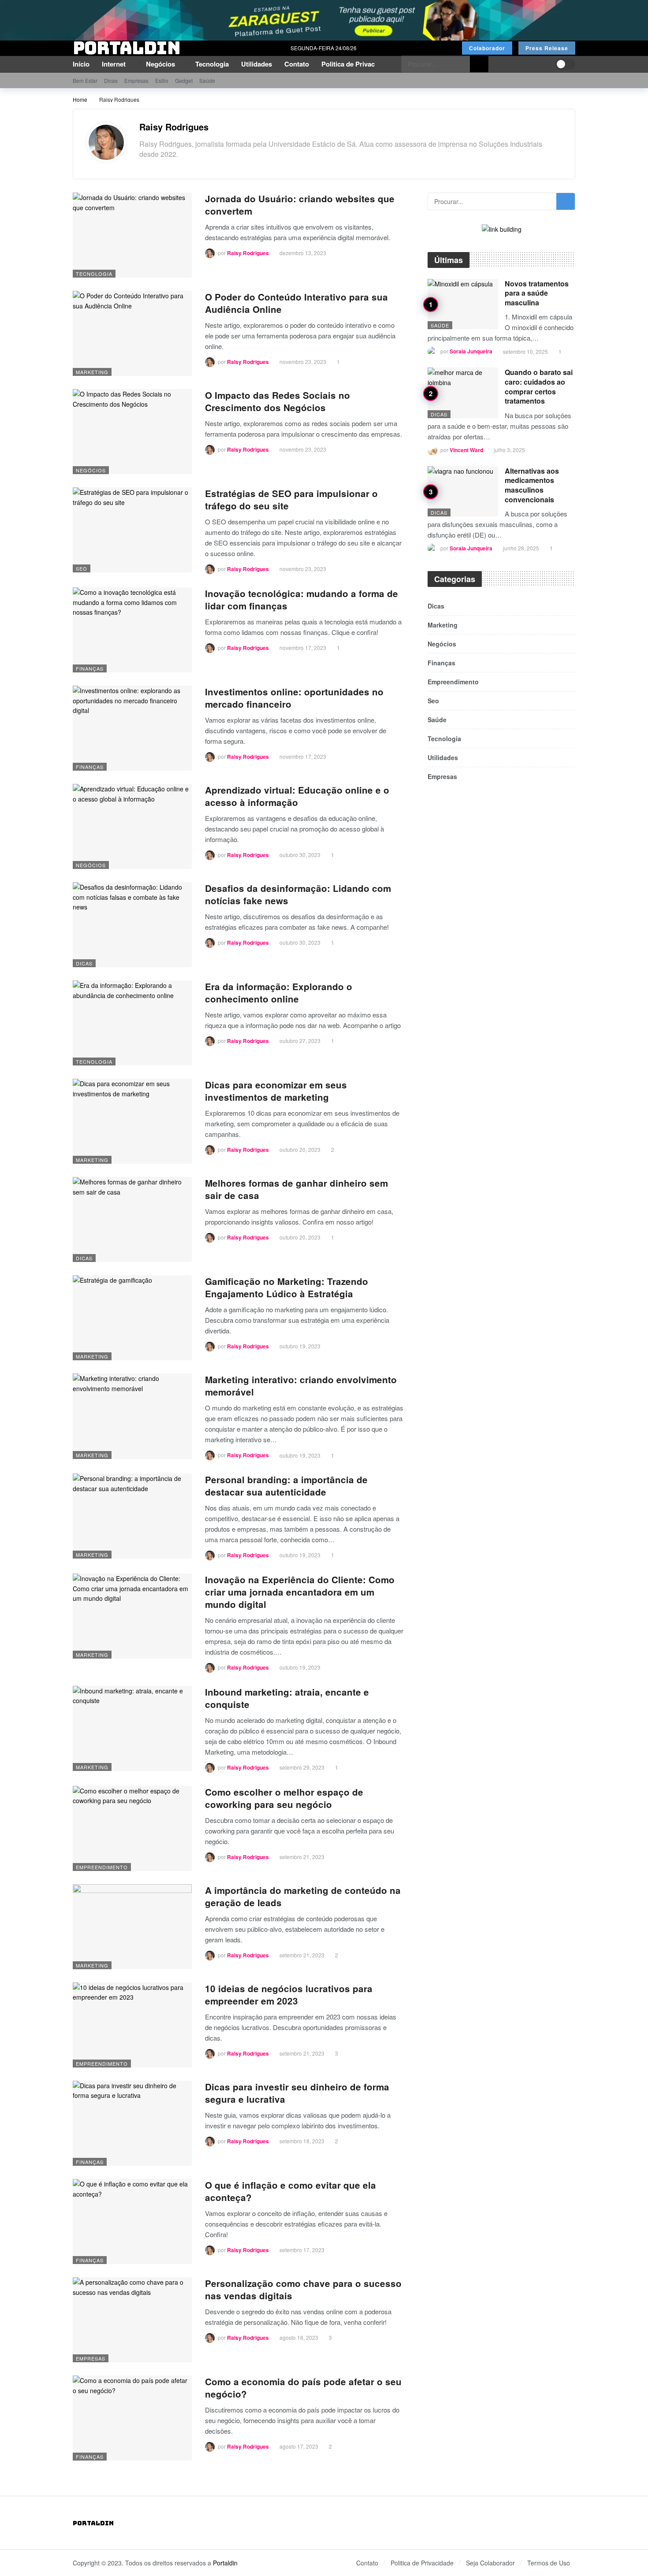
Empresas (91, 2358)
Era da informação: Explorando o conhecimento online (279, 993)
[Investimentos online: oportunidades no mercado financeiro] (132, 728)
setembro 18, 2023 (302, 2141)
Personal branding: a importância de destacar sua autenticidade (286, 1486)
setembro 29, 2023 (302, 1767)
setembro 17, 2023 (302, 2250)
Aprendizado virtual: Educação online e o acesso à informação (297, 796)
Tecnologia (94, 274)
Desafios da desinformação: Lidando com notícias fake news (298, 894)
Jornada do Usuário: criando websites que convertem (300, 205)
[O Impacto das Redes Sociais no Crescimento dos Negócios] (132, 432)
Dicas (84, 963)
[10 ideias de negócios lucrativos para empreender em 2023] (132, 2025)
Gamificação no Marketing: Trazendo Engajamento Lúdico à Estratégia (287, 1287)
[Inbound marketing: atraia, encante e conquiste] (132, 1728)
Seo (82, 568)
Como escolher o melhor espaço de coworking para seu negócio (284, 1798)
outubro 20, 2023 (300, 1149)
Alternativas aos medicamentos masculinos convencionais (532, 485)
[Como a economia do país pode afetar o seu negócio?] (132, 2418)
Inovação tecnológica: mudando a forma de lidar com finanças (302, 599)
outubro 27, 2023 (300, 1041)
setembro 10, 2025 (525, 351)
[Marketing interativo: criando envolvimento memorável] (132, 1416)
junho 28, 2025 (521, 548)
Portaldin (225, 2563)
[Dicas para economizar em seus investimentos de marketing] (132, 1121)
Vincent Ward (466, 450)
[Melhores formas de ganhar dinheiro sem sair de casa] (132, 1219)
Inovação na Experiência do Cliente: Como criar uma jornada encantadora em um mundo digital (300, 1592)
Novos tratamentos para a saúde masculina (537, 293)
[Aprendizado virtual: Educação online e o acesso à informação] (132, 826)
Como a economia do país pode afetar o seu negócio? (303, 2388)
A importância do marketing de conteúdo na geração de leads (303, 1896)
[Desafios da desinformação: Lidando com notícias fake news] (132, 925)
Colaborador (487, 48)
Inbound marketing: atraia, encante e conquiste (287, 1698)
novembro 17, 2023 (303, 648)
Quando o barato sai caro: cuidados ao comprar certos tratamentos (539, 386)
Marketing (92, 372)
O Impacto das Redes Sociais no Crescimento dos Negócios (277, 401)
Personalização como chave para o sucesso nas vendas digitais (303, 2289)
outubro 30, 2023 (300, 855)
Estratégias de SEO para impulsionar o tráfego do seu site (291, 499)
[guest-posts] (324, 19)
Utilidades (443, 757)
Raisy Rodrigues (174, 127)
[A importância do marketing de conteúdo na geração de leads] (132, 1927)
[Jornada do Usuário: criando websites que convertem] (132, 235)
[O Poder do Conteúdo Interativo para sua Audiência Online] (132, 333)
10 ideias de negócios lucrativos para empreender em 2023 (289, 1995)
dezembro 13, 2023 (303, 253)
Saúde (440, 325)
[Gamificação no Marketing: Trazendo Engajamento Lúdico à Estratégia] (132, 1318)
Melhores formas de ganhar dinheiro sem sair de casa (296, 1189)
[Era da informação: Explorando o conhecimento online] (132, 1023)
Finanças (90, 668)
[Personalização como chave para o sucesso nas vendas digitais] (132, 2320)
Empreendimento (102, 1867)
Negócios (91, 470)
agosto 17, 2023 (299, 2446)
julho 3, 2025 (509, 450)
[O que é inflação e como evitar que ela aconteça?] (132, 2222)
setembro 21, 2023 (302, 1857)
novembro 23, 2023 (303, 362)
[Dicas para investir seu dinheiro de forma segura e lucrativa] (132, 2123)
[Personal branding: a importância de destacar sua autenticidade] (132, 1516)
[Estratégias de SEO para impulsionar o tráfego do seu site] (132, 530)
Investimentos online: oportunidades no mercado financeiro (294, 698)
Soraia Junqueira (471, 352)
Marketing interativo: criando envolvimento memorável (301, 1386)
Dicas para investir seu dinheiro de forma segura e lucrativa (297, 2093)
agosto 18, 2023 (299, 2337)
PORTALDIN (127, 48)
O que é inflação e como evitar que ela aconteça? (290, 2191)
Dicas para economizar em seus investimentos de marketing (276, 1091)
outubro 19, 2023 (300, 1346)
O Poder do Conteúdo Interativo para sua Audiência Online (296, 303)
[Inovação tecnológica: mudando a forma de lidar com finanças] (132, 630)
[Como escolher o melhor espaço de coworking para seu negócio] (132, 1828)
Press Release (547, 48)
